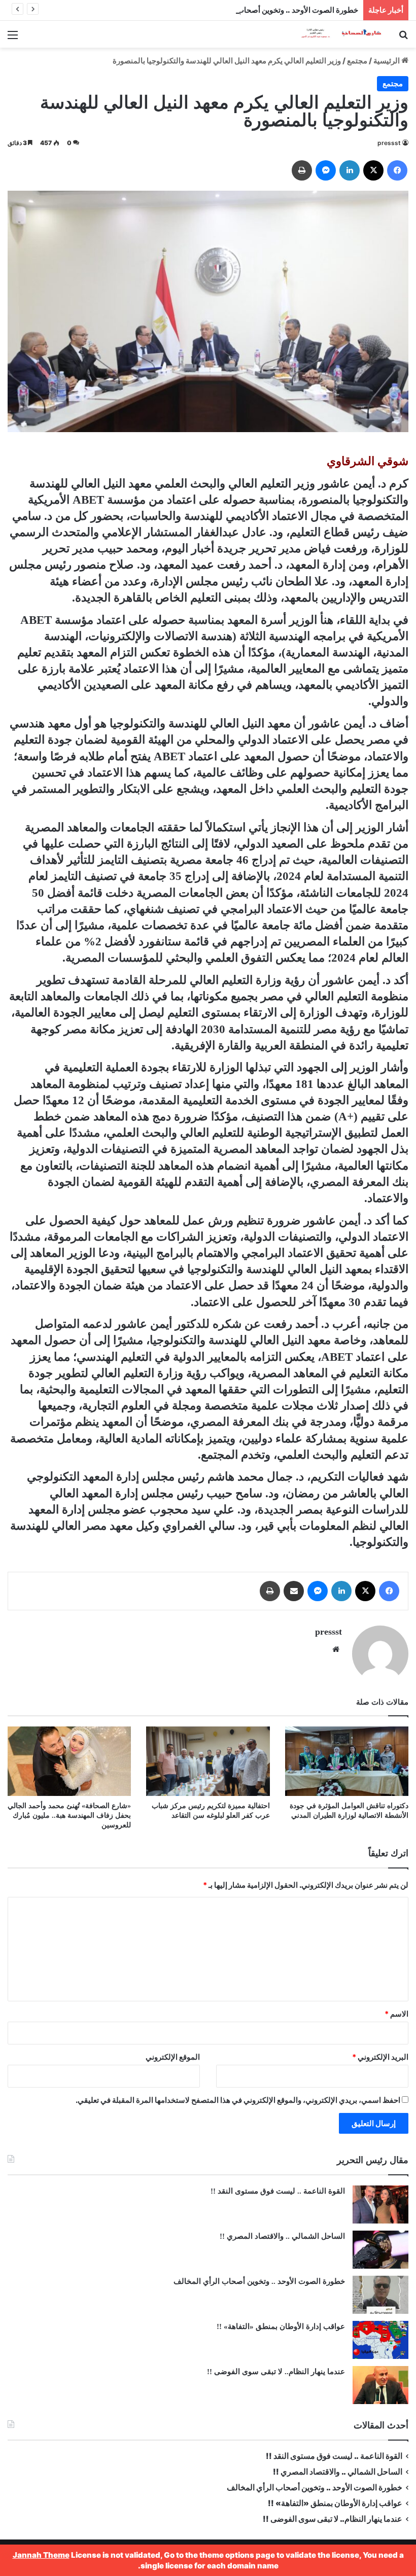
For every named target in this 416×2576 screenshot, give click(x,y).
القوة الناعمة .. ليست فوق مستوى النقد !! (278, 2191)
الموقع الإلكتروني (173, 2057)
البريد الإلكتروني (380, 2057)
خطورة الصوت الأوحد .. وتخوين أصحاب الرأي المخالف (273, 10)
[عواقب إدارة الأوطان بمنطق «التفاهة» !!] (380, 2340)
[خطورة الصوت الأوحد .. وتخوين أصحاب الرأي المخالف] (380, 2295)
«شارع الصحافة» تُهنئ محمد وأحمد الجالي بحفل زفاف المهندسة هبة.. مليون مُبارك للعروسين (69, 1815)
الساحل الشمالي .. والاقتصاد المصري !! (282, 2236)
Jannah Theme (41, 2555)
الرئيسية (387, 61)
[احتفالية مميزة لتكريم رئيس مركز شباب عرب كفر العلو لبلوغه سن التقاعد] (208, 1761)
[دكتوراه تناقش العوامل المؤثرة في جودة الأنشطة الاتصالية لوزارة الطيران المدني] (347, 1761)
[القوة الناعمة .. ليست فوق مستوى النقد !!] (380, 2204)
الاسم (396, 2014)
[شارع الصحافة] (335, 34)
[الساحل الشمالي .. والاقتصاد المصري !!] (380, 2250)
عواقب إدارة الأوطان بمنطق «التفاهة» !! (280, 2326)
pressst (389, 143)
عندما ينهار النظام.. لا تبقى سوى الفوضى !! (276, 2372)
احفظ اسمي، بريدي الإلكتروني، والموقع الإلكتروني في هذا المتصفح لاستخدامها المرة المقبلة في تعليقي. (238, 2100)
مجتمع (357, 61)
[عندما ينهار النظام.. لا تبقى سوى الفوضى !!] (380, 2385)
